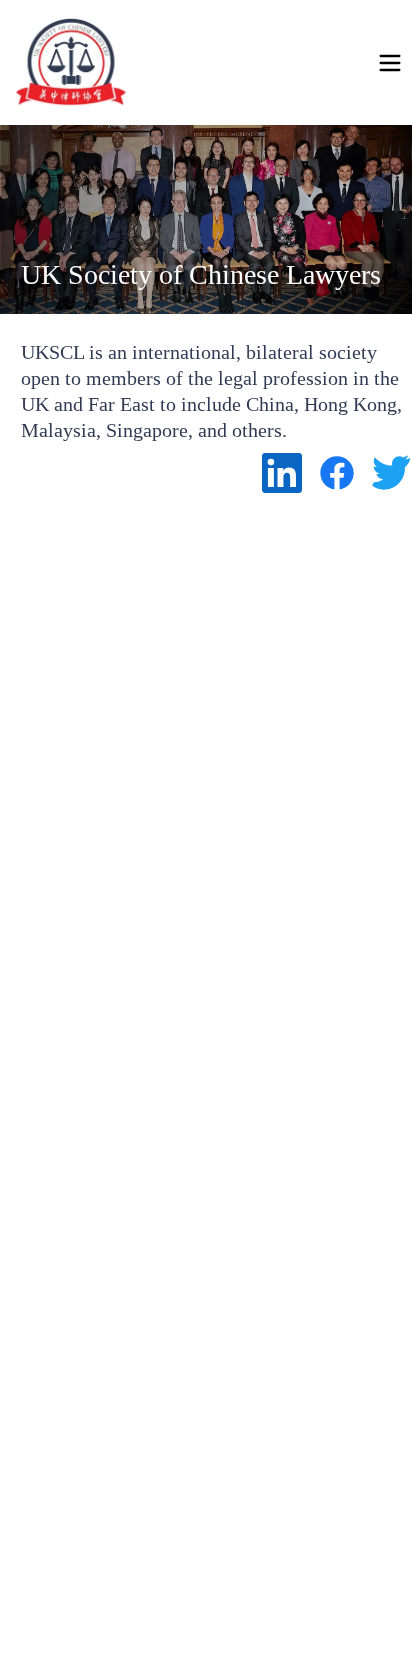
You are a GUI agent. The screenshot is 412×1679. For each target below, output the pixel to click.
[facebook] (337, 473)
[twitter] (392, 473)
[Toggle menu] (390, 63)
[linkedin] (282, 473)
